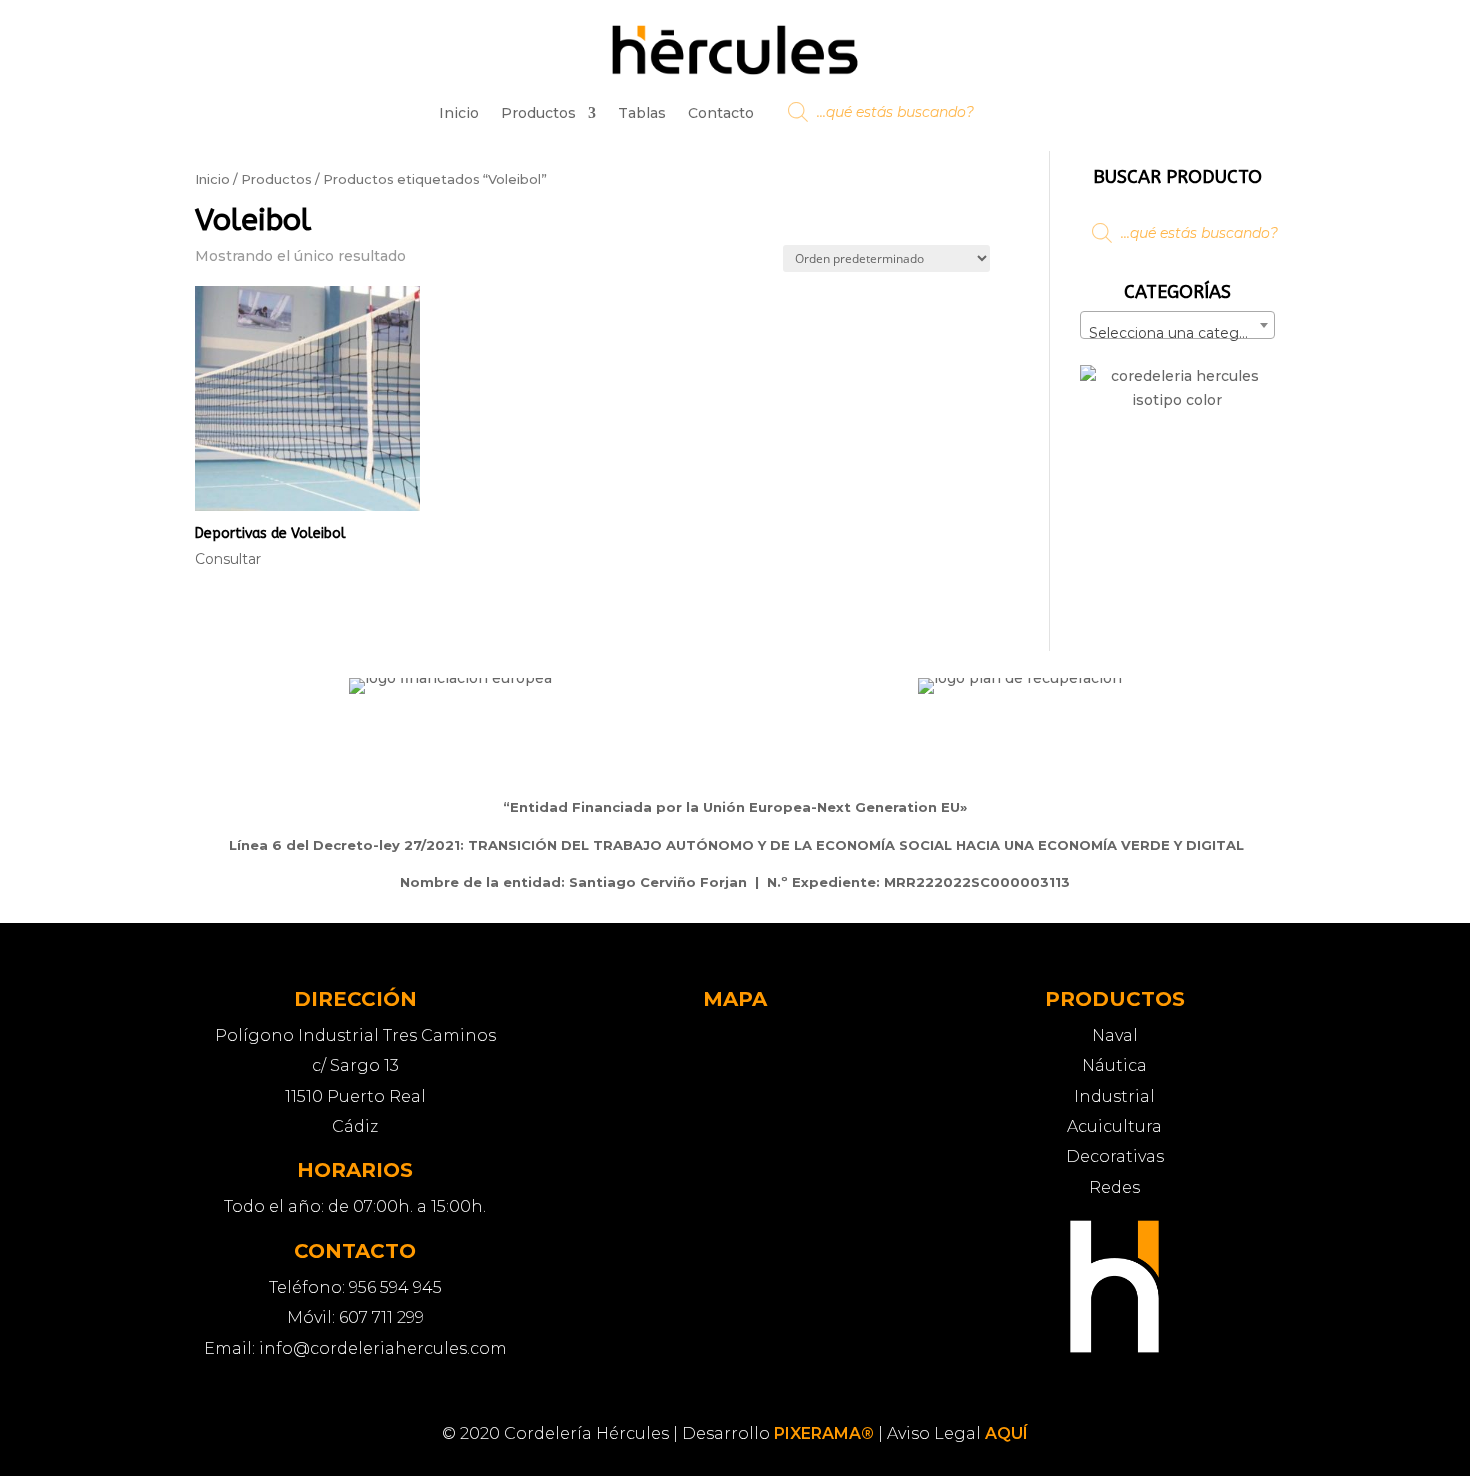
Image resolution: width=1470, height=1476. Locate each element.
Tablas (642, 113)
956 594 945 (395, 1287)
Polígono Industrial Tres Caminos (355, 1035)
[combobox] (1177, 325)
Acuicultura (1114, 1126)
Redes (1114, 1187)
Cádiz (355, 1126)
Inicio (459, 113)
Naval (1115, 1035)
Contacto (721, 113)
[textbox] (1177, 333)
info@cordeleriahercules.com (383, 1348)
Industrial (1114, 1096)
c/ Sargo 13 (355, 1065)
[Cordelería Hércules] (1114, 1348)
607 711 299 (381, 1317)
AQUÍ (1006, 1433)
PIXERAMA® (824, 1433)
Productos (538, 113)
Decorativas (1115, 1156)
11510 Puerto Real (355, 1096)
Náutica (1114, 1065)
